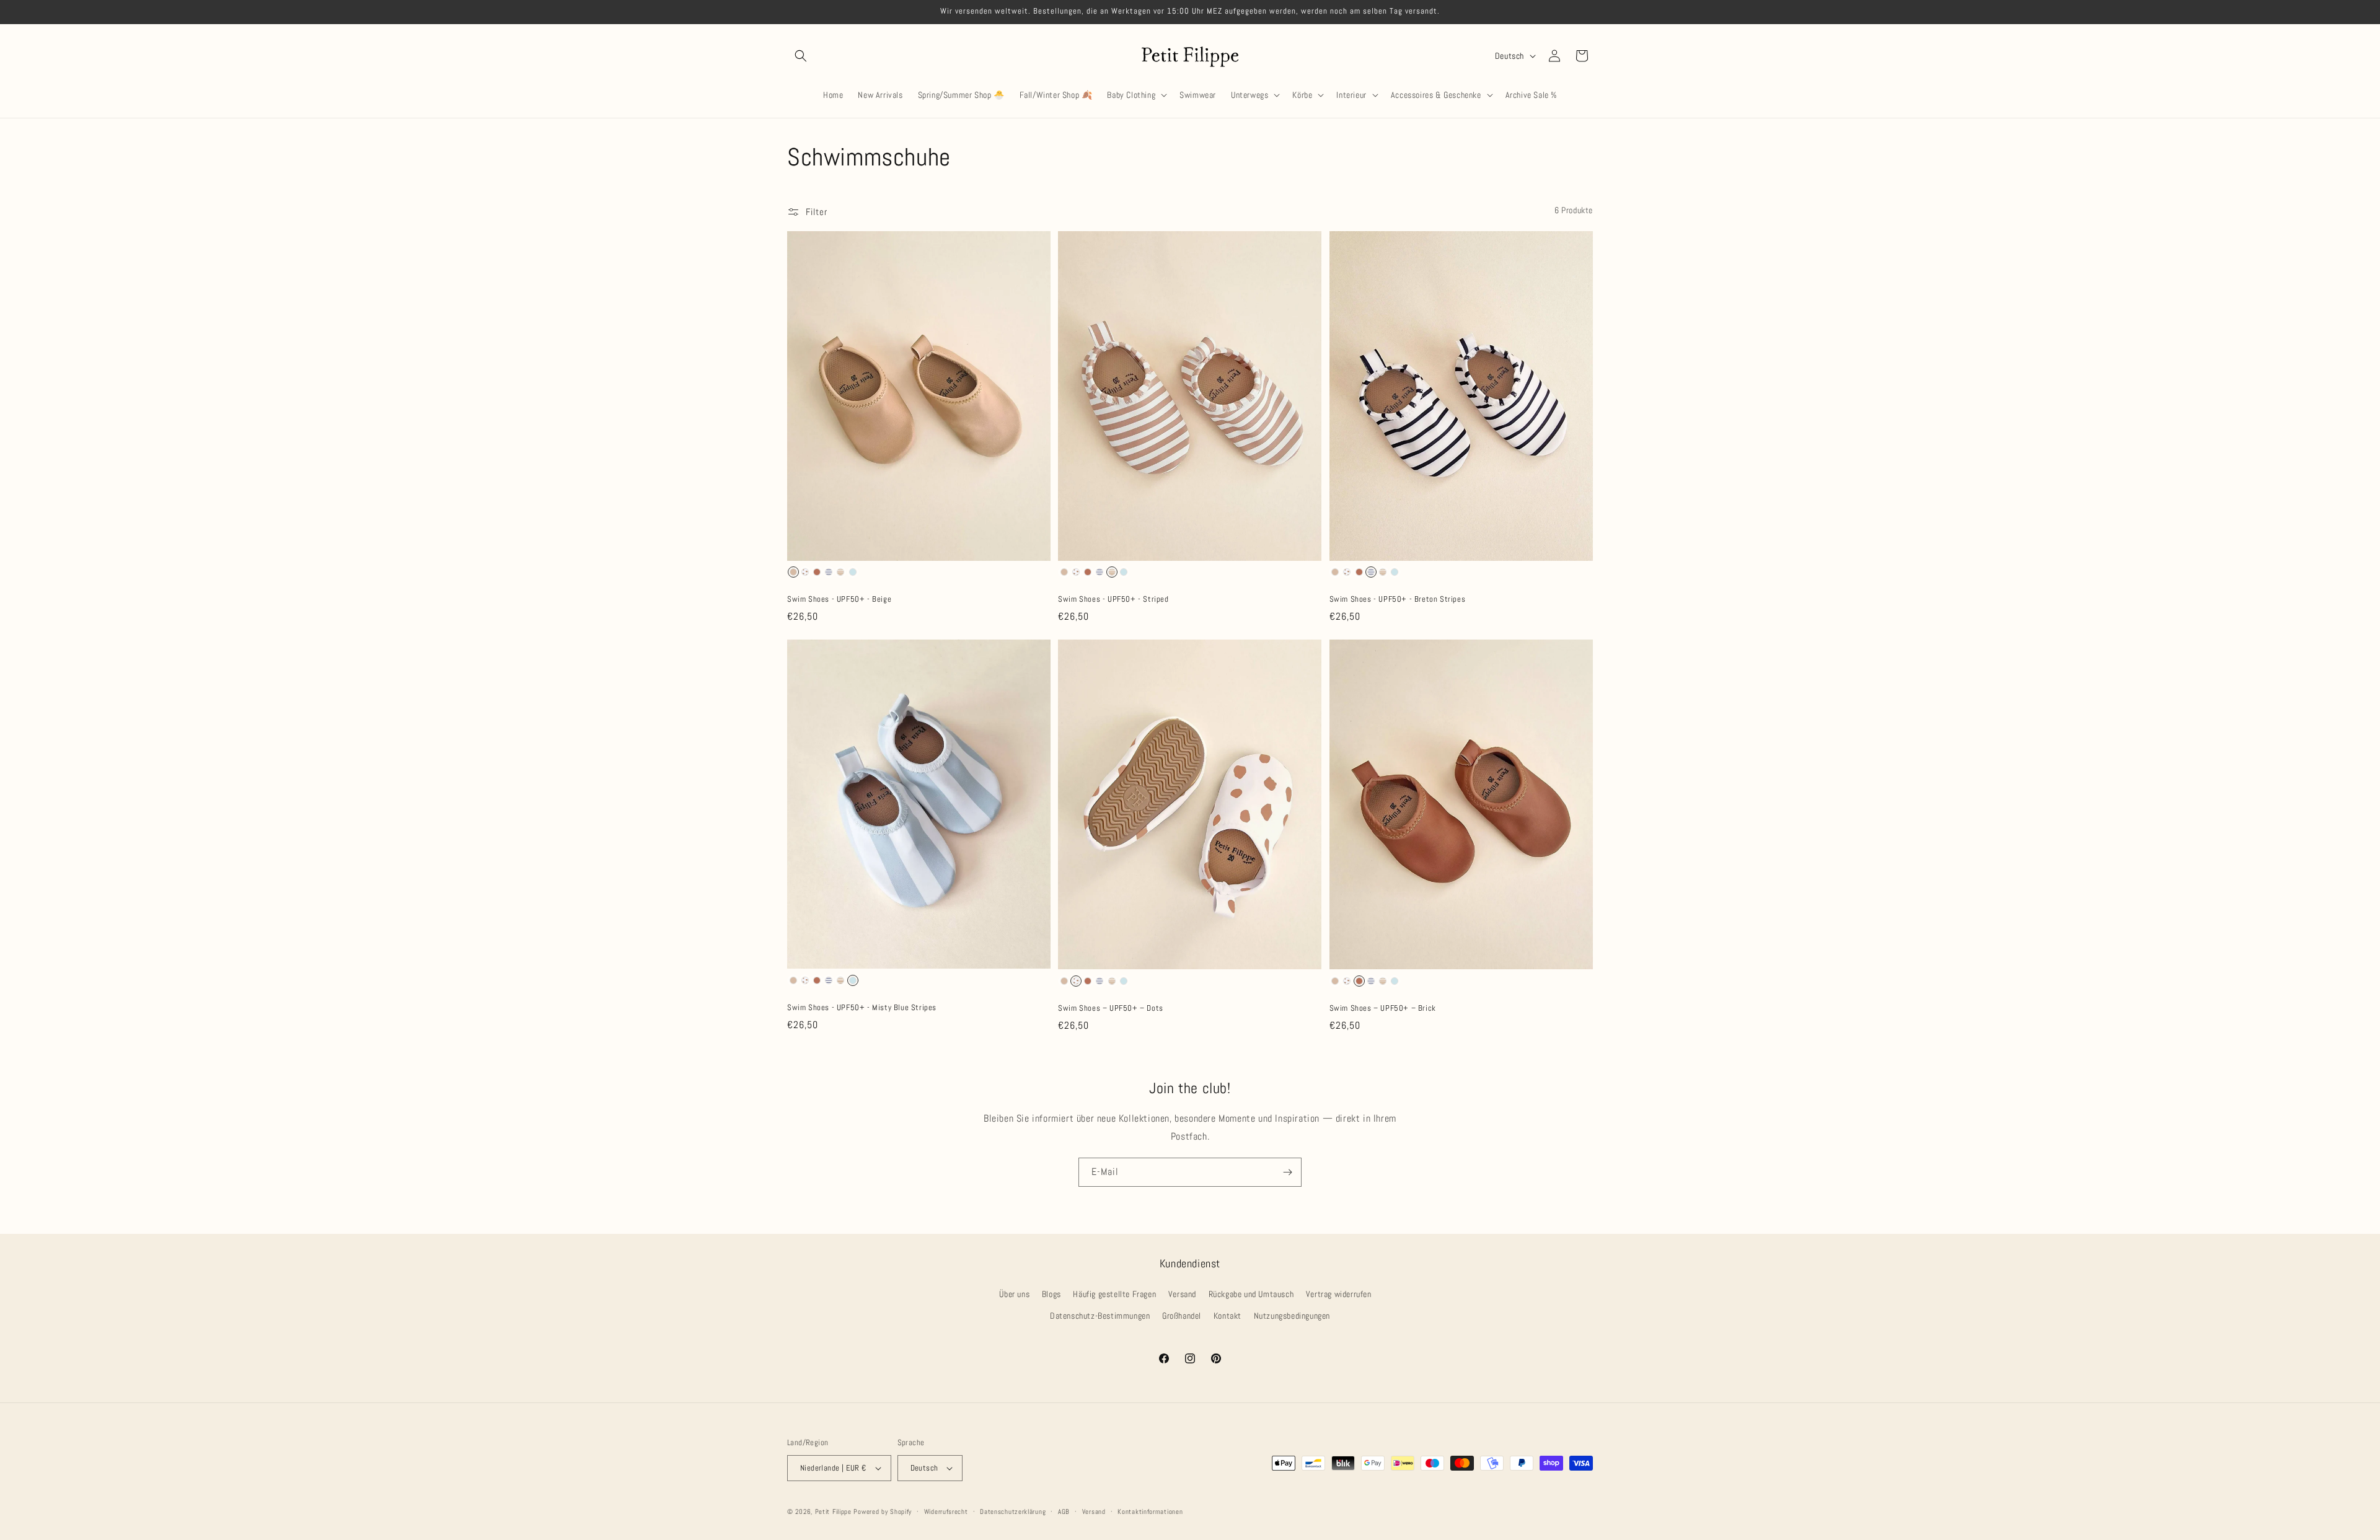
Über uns (1014, 1294)
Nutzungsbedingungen (1292, 1316)
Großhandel (1182, 1316)
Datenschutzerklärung (1013, 1511)
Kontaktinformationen (1150, 1511)
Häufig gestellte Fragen (1114, 1294)
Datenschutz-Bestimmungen (1100, 1316)
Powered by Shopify (883, 1511)
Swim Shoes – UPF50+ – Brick (1383, 1008)
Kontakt (1227, 1316)
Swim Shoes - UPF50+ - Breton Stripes (1398, 599)
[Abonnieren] (1287, 1172)
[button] (801, 56)
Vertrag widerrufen (1339, 1294)
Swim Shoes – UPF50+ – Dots (1111, 1008)
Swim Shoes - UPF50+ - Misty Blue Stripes (862, 1008)
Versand (1182, 1294)
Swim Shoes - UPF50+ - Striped (1113, 599)
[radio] (793, 572)
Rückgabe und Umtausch (1251, 1294)
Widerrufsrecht (946, 1511)
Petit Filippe (833, 1511)
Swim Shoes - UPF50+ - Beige (839, 599)
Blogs (1051, 1294)
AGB (1064, 1511)
